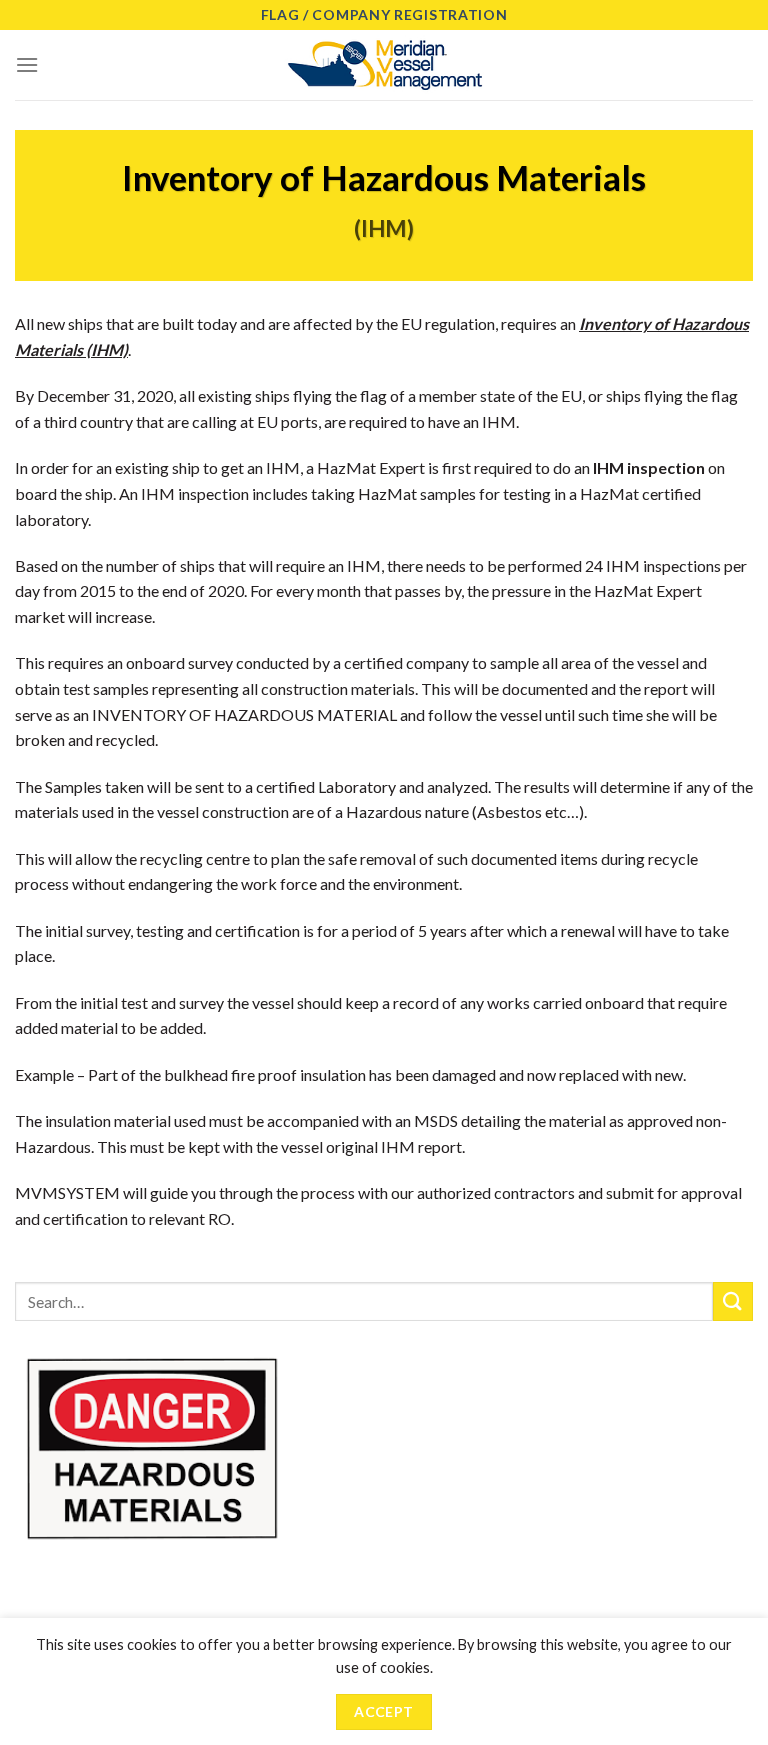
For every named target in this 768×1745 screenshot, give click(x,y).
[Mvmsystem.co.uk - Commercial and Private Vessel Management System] (384, 65)
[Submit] (733, 1301)
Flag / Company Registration (384, 14)
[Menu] (27, 64)
